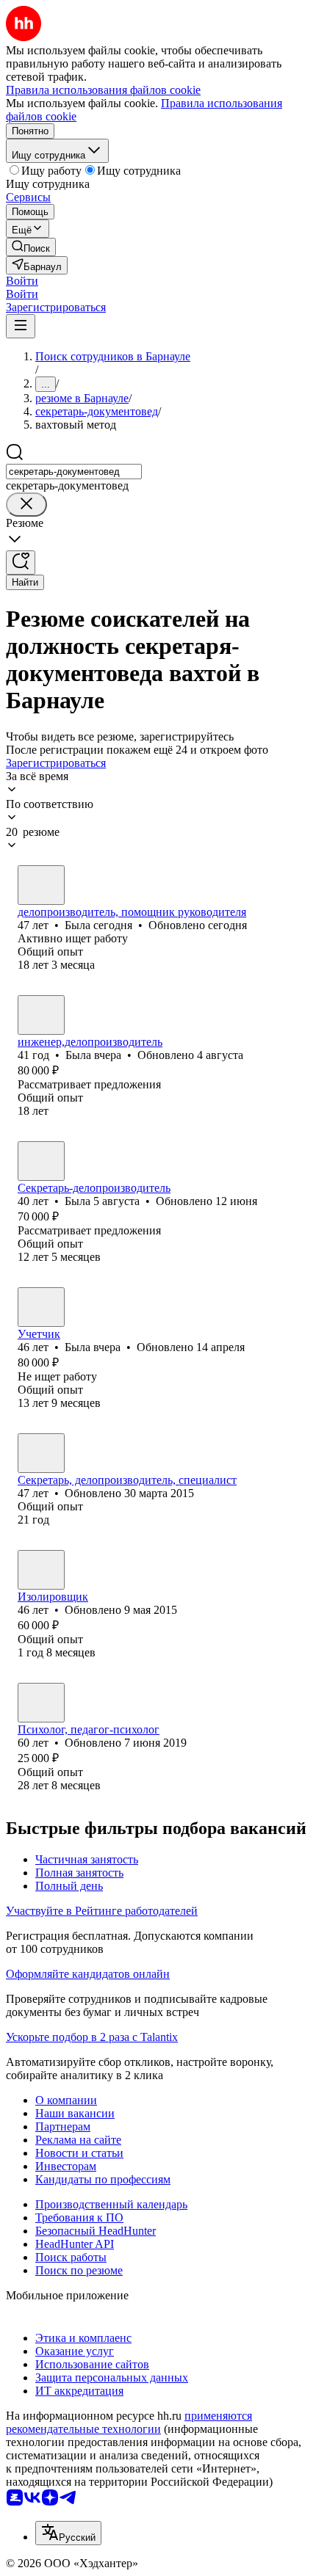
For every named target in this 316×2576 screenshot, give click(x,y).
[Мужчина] (41, 1570)
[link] (31, 247)
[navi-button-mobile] (21, 326)
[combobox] (74, 472)
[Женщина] (41, 885)
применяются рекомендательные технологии (129, 2422)
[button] (22, 281)
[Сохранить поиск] (21, 563)
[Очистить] (26, 505)
